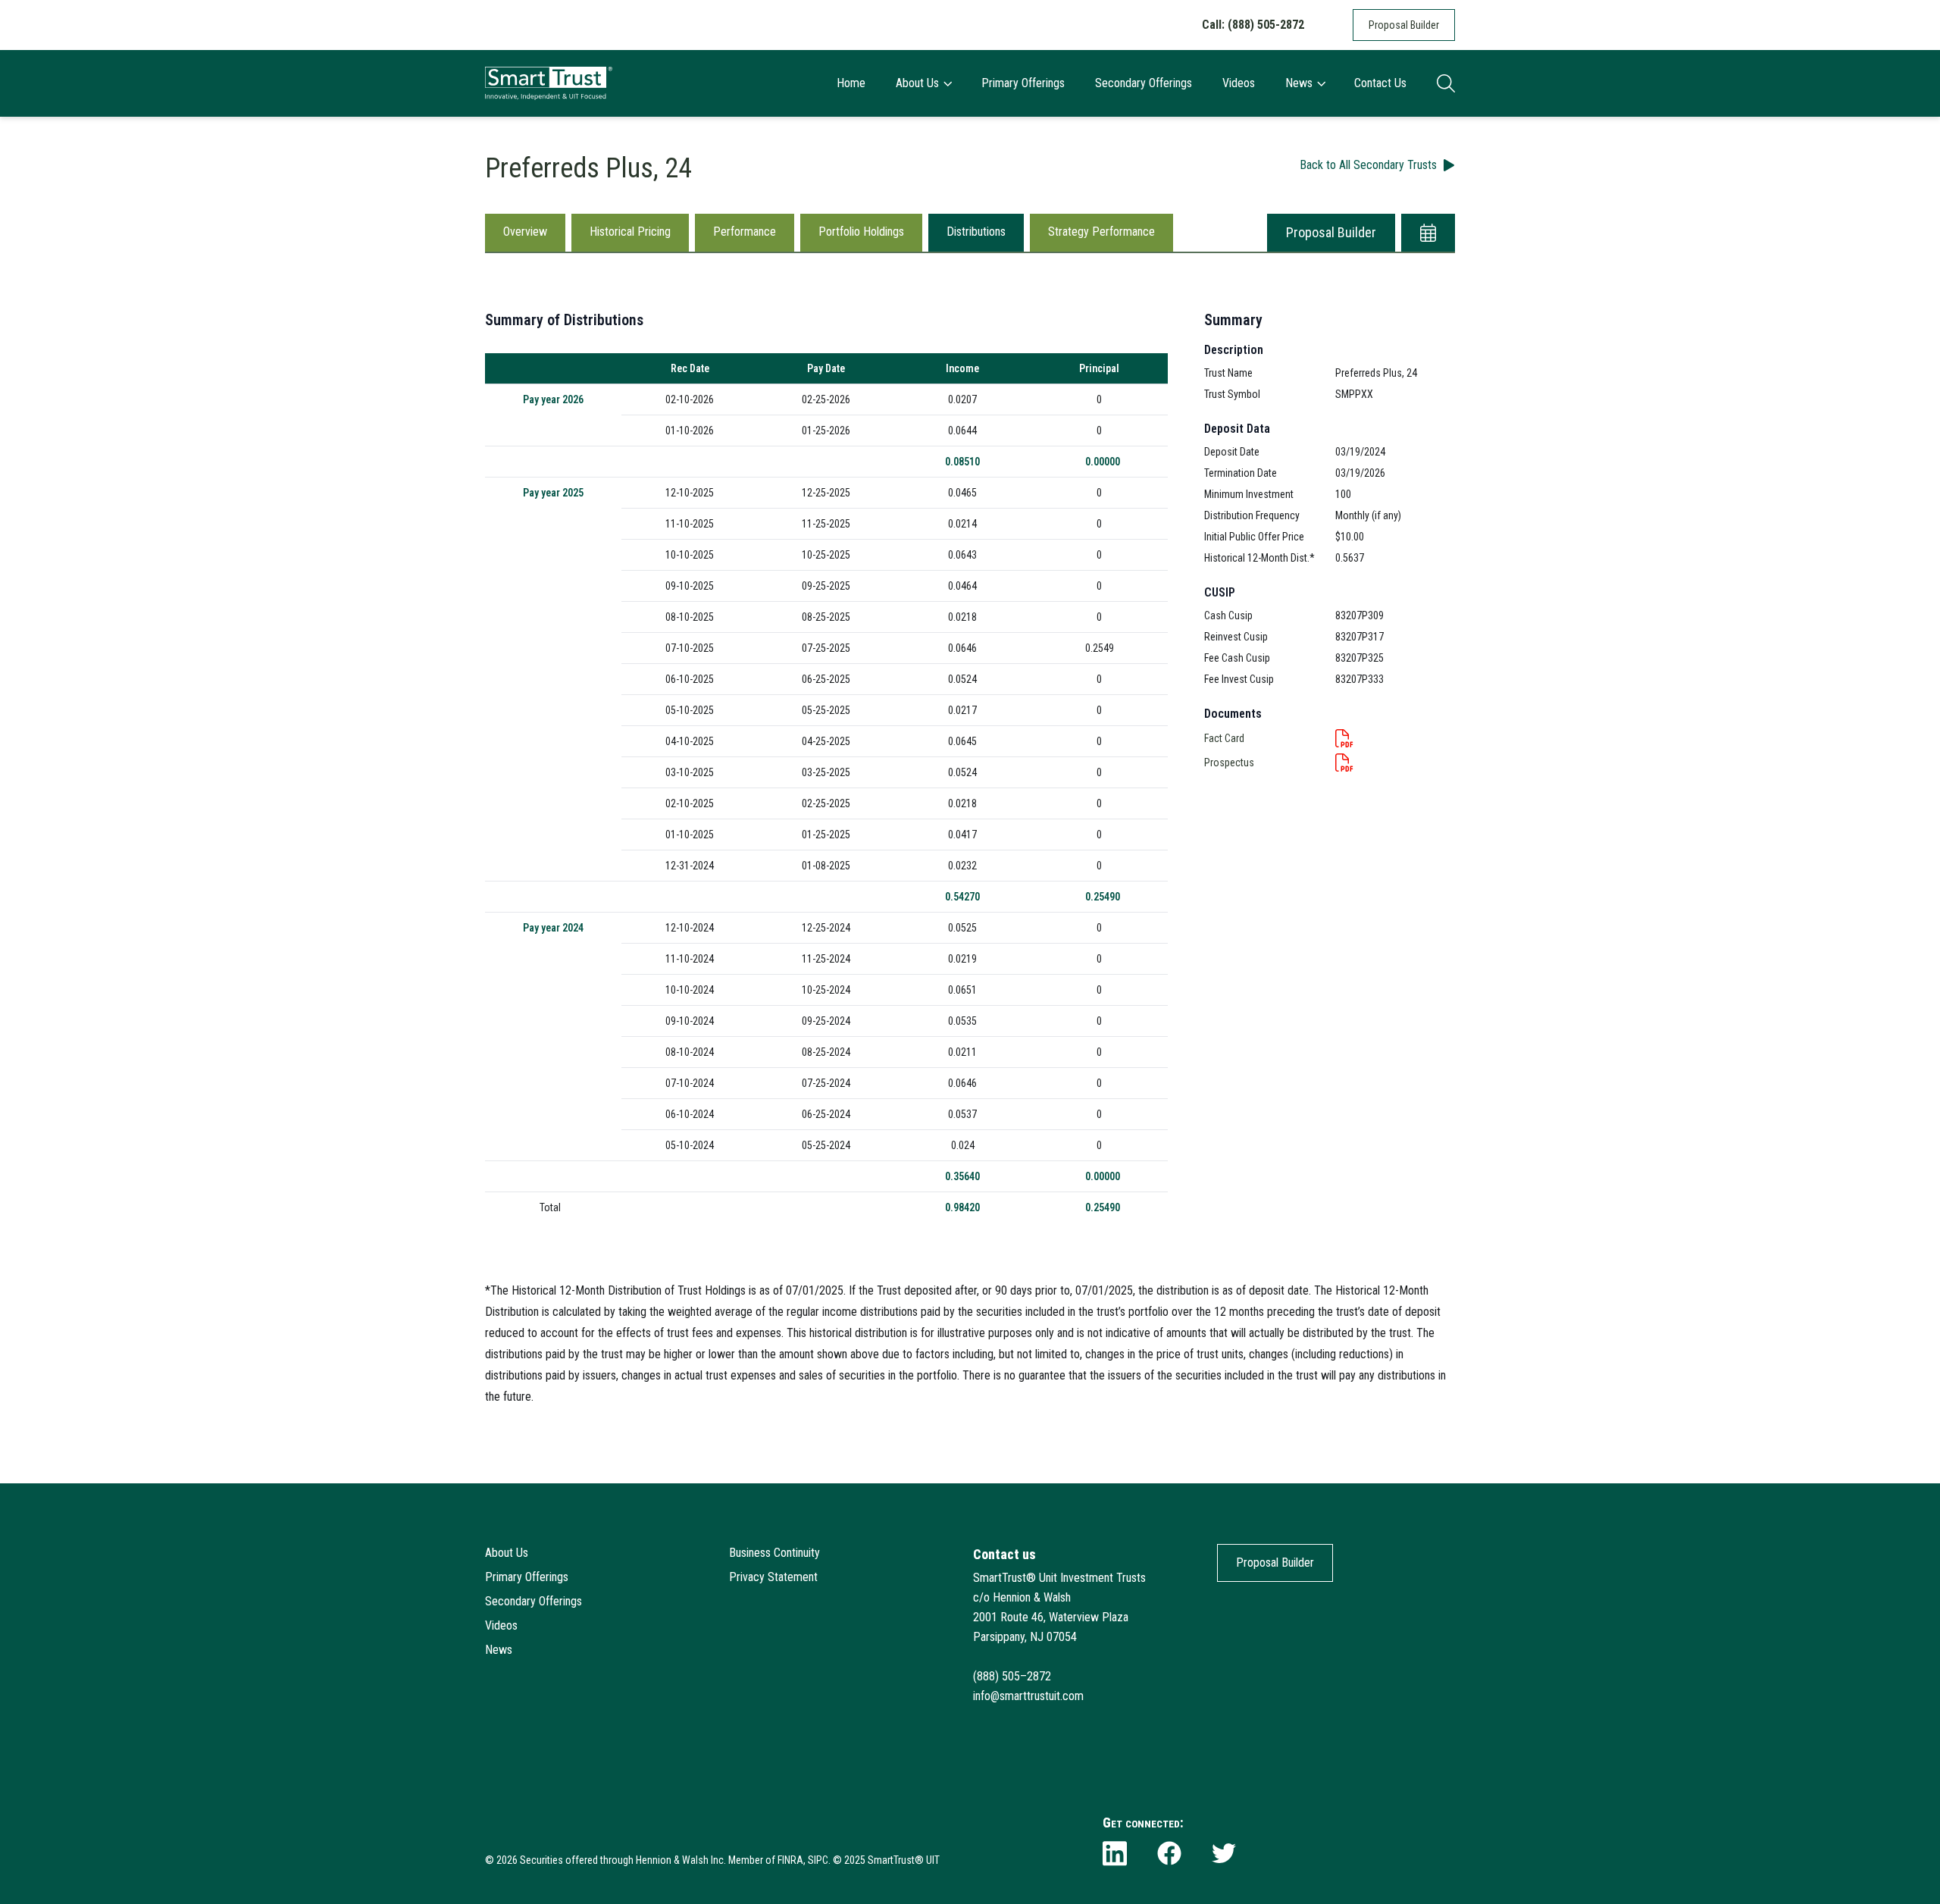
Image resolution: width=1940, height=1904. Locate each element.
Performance (745, 232)
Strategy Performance (1101, 232)
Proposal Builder (1404, 25)
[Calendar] (1428, 233)
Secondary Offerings (1144, 83)
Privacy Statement (773, 1577)
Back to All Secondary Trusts (1368, 165)
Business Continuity (774, 1553)
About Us (917, 83)
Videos (1239, 83)
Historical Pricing (630, 232)
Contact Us (1380, 83)
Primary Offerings (1023, 83)
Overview (525, 232)
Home (851, 83)
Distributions (976, 232)
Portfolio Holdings (861, 232)
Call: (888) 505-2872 (1253, 25)
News (1299, 83)
